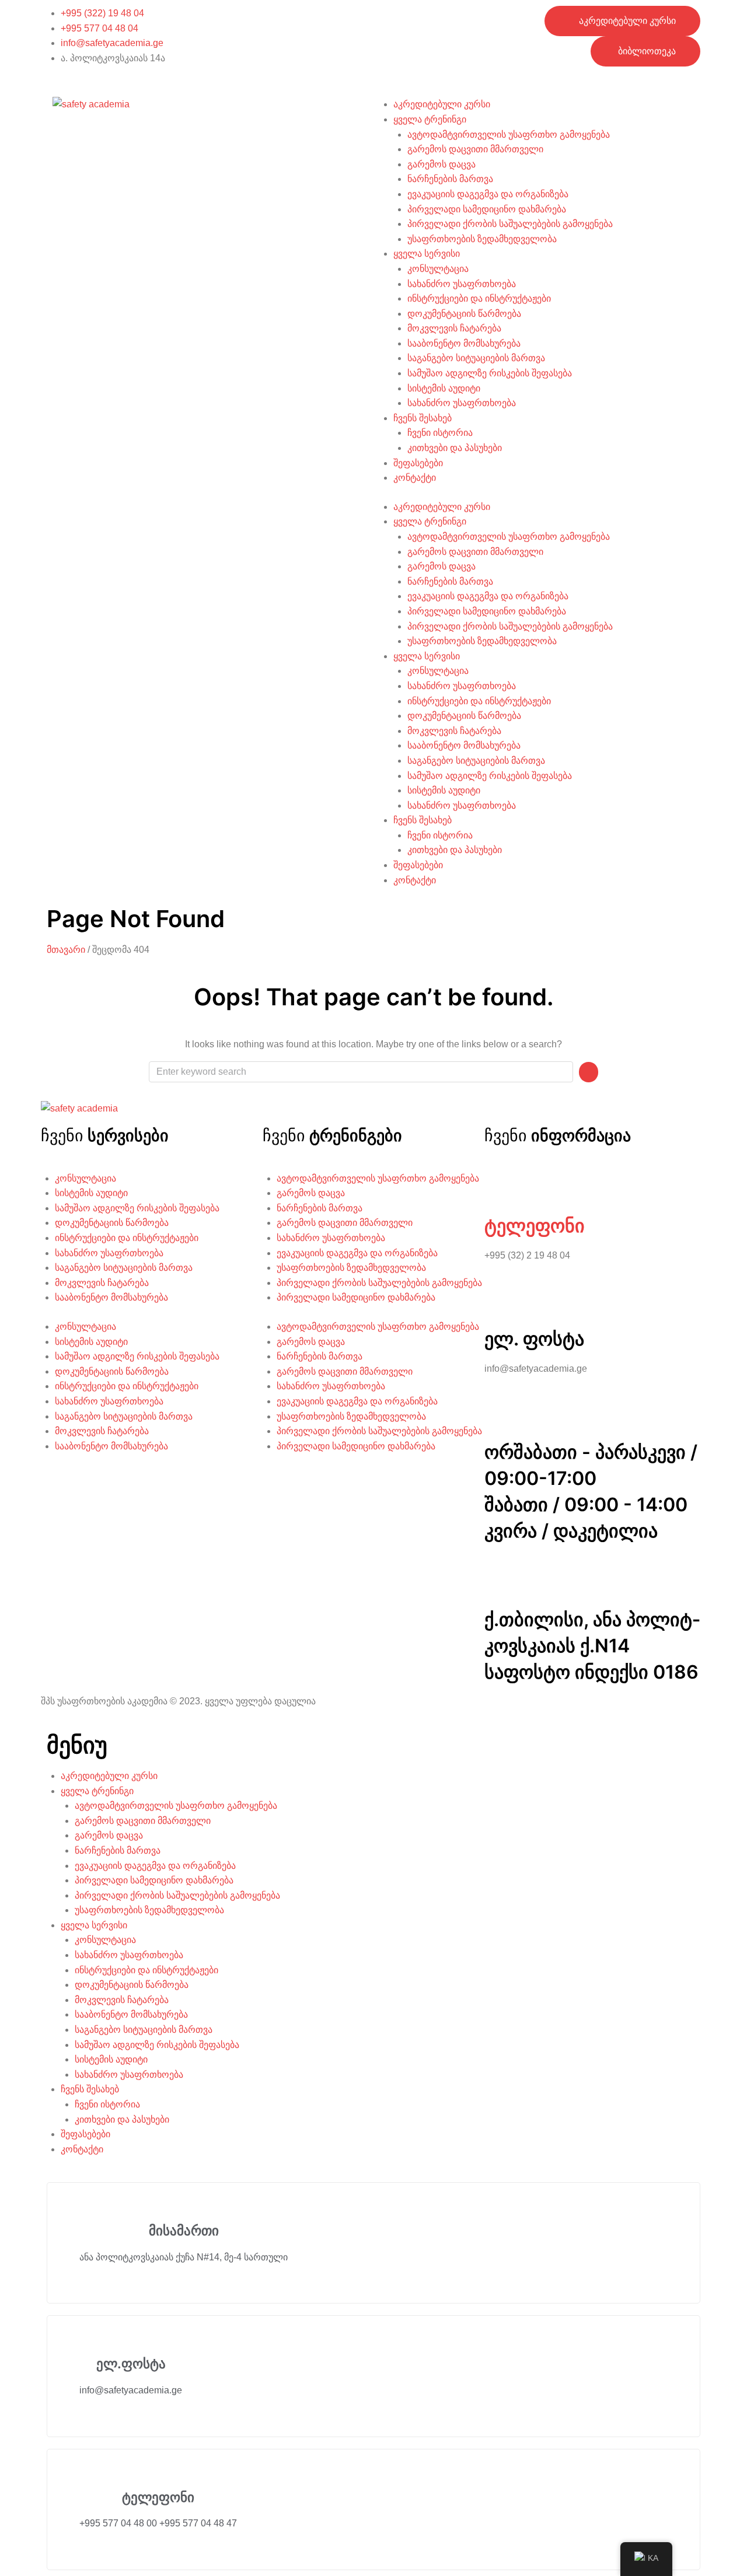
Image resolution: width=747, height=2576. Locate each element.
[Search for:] (361, 1072)
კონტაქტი (415, 478)
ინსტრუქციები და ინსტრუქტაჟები (479, 298)
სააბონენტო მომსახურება (464, 343)
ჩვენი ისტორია (440, 433)
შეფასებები (418, 463)
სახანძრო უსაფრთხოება (462, 284)
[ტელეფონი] (499, 1186)
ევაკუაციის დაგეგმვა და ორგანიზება (488, 194)
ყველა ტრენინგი (430, 119)
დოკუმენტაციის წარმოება (464, 314)
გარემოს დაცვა (441, 164)
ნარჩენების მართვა (450, 179)
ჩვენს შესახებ (423, 418)
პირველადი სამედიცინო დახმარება (487, 209)
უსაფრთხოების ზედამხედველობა (482, 239)
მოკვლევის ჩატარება (454, 328)
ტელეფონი (535, 1226)
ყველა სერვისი (427, 254)
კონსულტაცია (438, 269)
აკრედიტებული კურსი (442, 104)
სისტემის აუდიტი (444, 388)
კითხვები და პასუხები (455, 448)
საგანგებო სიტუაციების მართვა (476, 358)
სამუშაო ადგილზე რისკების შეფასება (490, 373)
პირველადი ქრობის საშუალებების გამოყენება (510, 224)
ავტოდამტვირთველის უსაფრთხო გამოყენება (509, 134)
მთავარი (66, 950)
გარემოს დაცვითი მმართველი (475, 149)
